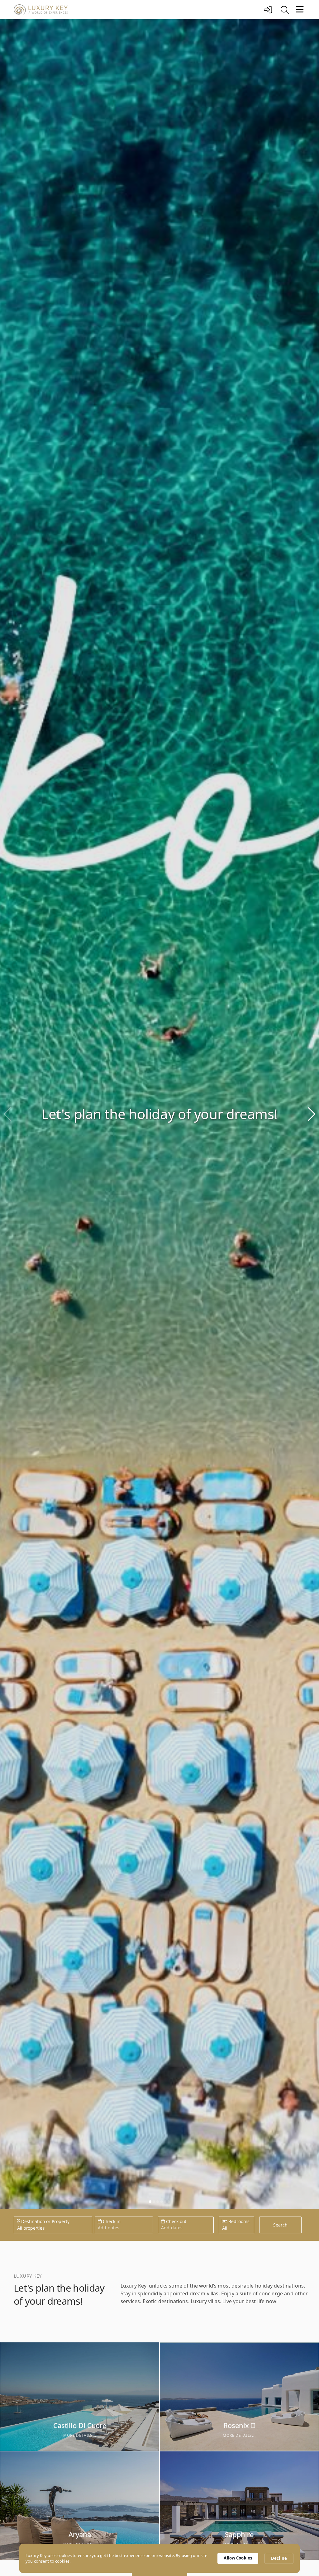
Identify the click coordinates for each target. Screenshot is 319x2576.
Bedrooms (238, 2221)
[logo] (137, 10)
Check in (111, 2221)
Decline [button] (279, 2558)
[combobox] (17, 2228)
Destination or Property (45, 2221)
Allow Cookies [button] (238, 2558)
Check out (176, 2221)
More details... (80, 2435)
